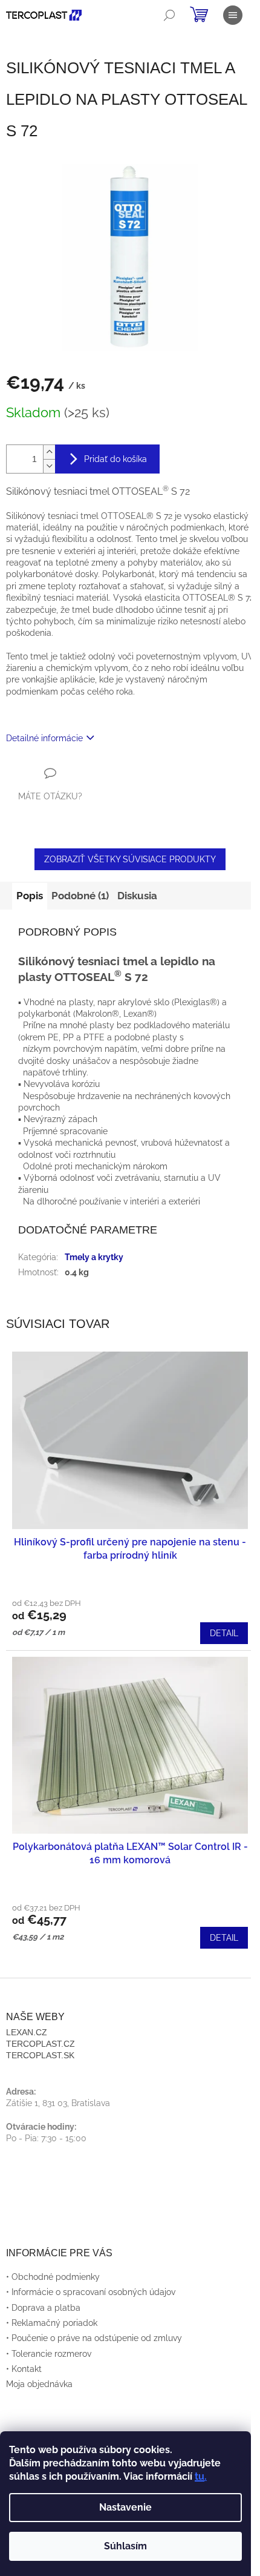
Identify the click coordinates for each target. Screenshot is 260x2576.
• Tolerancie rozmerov (49, 2354)
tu (200, 2476)
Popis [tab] (30, 896)
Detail (224, 1633)
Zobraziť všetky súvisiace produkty (130, 859)
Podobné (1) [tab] (80, 896)
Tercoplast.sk (40, 2055)
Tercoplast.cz (41, 2044)
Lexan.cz (27, 2032)
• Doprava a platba (43, 2308)
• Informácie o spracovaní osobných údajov (91, 2292)
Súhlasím (125, 2546)
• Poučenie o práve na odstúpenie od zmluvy (94, 2338)
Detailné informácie (44, 738)
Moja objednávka (39, 2384)
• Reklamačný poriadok (52, 2323)
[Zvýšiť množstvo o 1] (49, 452)
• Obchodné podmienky (53, 2277)
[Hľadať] (169, 15)
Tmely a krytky (94, 1257)
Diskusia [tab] (137, 896)
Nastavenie (125, 2507)
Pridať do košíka (115, 459)
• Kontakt (24, 2369)
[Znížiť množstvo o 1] (49, 466)
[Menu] (233, 15)
